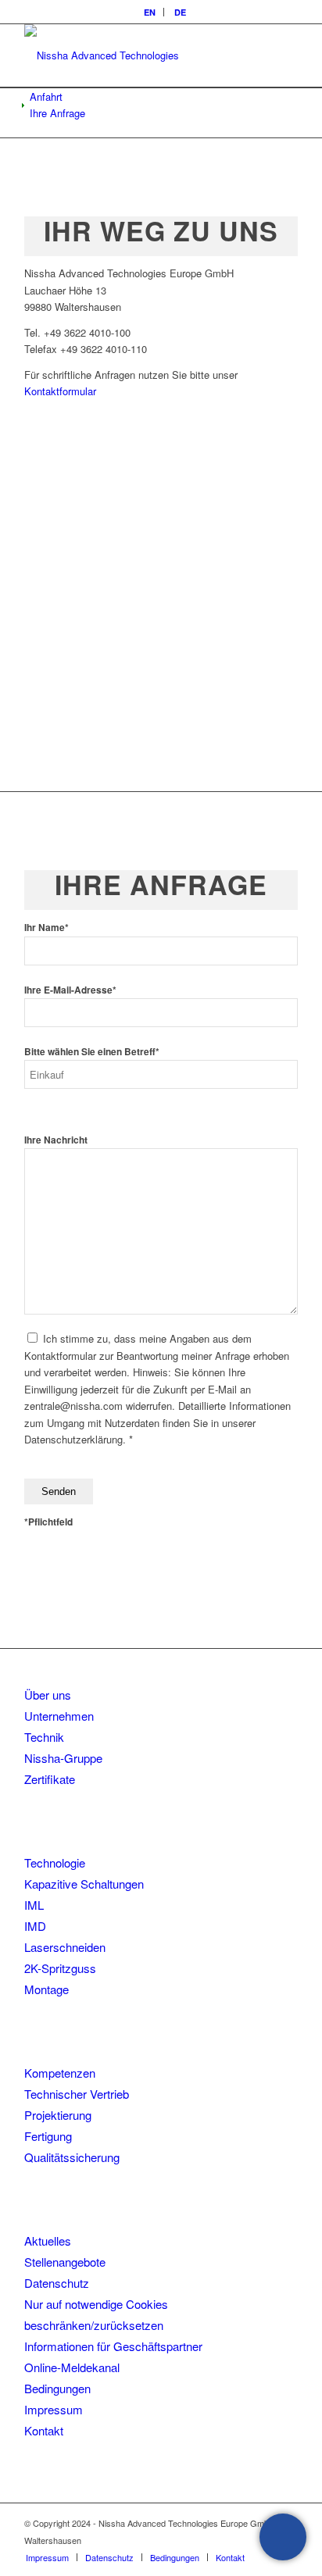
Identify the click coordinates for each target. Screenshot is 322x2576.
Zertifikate (50, 1779)
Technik (44, 1737)
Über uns (48, 1695)
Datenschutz (57, 2283)
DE (180, 12)
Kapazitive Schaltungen (84, 1884)
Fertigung (48, 2136)
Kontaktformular (60, 391)
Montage (47, 1989)
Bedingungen (57, 2388)
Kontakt (44, 2430)
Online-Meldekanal (72, 2367)
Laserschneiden (65, 1947)
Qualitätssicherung (72, 2157)
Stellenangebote (65, 2262)
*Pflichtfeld (48, 1522)
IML (34, 1905)
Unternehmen (59, 1716)
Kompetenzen (60, 2073)
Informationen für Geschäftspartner (113, 2346)
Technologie (55, 1862)
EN (150, 12)
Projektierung (58, 2115)
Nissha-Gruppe (63, 1758)
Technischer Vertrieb (77, 2094)
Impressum (54, 2409)
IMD (35, 1926)
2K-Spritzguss (60, 1968)
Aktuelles (48, 2241)
